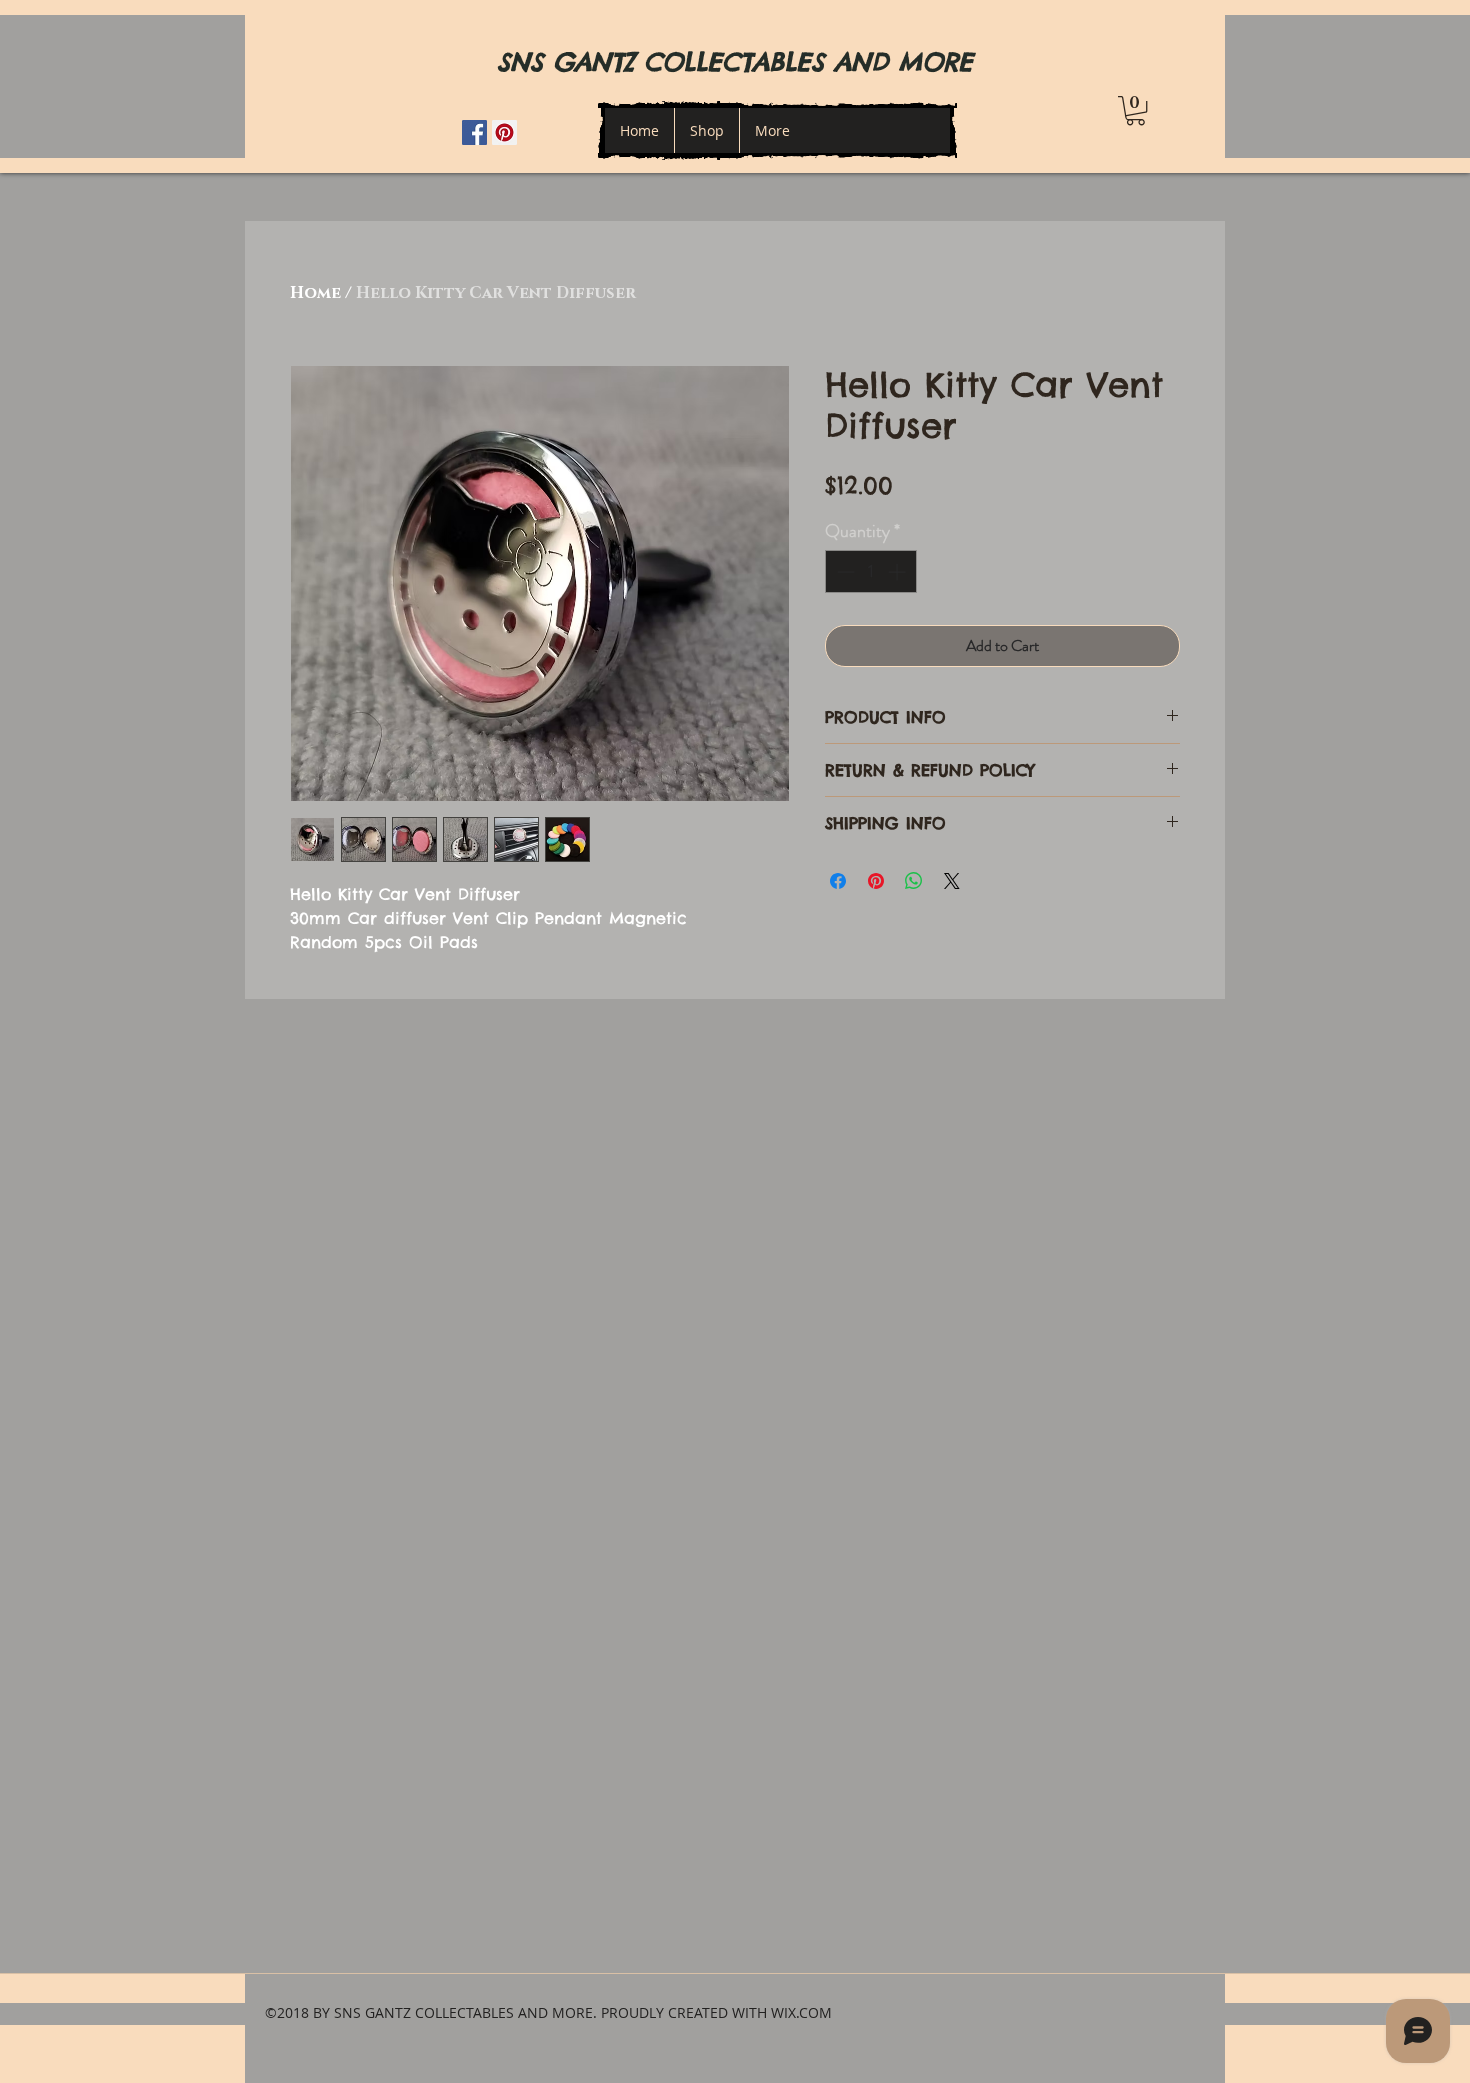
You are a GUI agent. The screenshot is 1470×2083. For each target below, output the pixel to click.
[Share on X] (952, 881)
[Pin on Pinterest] (876, 881)
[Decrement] (843, 571)
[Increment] (898, 571)
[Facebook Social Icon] (474, 132)
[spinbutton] (871, 571)
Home (315, 293)
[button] (1135, 110)
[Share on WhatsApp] (914, 881)
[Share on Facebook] (838, 881)
